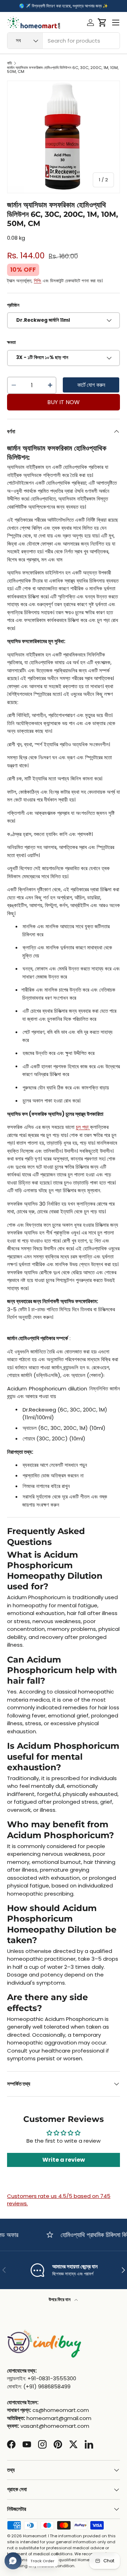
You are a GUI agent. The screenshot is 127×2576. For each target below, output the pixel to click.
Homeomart (35, 2536)
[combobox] (64, 41)
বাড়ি (10, 63)
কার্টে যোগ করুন (91, 385)
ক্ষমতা (11, 342)
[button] (102, 23)
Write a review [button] (64, 2160)
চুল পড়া (82, 1127)
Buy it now (64, 402)
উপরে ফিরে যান (60, 2299)
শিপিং (38, 281)
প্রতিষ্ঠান (13, 305)
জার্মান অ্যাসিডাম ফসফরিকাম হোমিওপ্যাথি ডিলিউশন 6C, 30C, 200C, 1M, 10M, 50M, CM (63, 70)
